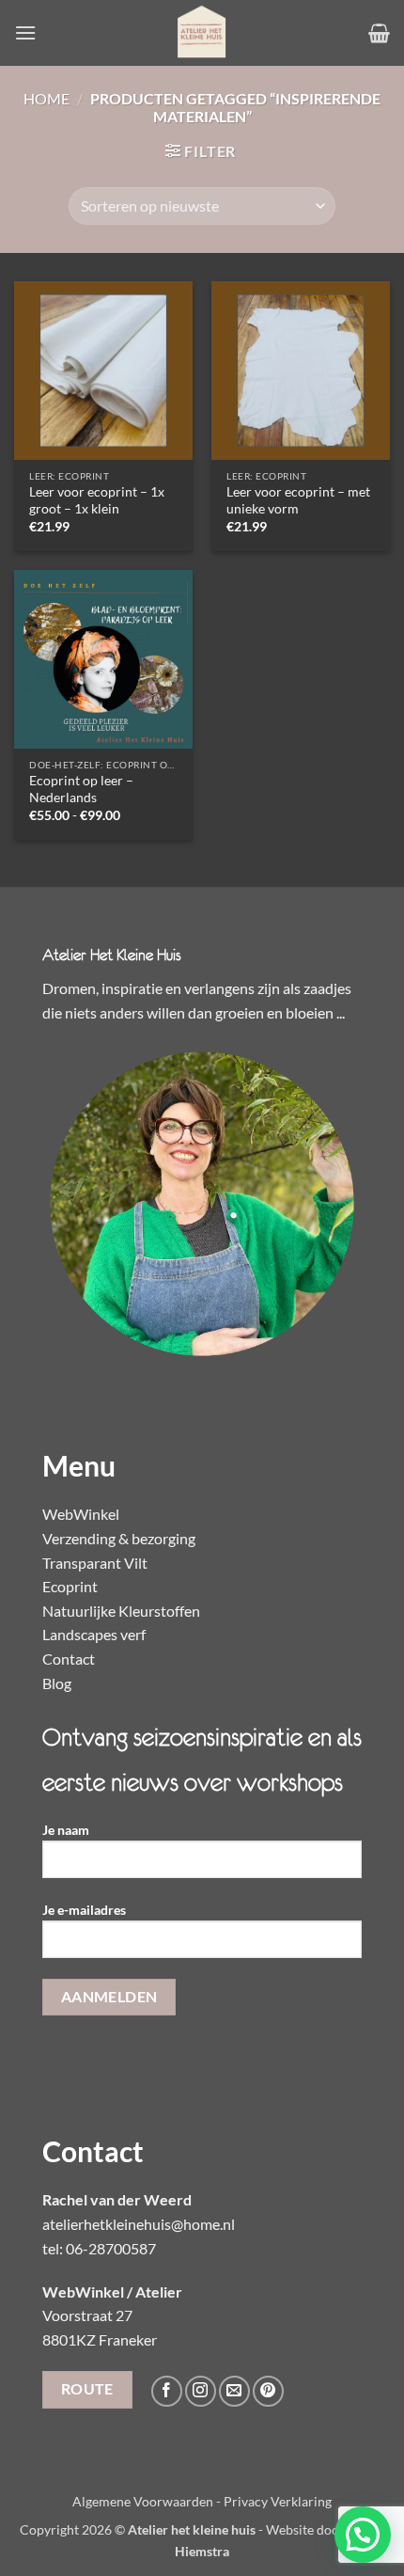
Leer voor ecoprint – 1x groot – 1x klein (97, 500)
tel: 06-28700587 (99, 2248)
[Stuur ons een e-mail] (234, 2391)
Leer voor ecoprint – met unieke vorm (298, 500)
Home (47, 98)
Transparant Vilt (95, 1563)
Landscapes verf (94, 1634)
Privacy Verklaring (278, 2501)
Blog (57, 1683)
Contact (69, 1659)
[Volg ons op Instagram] (201, 2391)
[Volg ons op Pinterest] (268, 2391)
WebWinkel (81, 1514)
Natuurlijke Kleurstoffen (121, 1611)
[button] (25, 32)
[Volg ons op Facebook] (167, 2391)
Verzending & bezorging (119, 1538)
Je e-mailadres (84, 1910)
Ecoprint (70, 1586)
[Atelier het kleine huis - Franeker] (202, 33)
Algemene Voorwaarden (143, 2501)
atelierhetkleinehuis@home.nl (139, 2224)
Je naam (66, 1830)
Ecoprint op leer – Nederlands (81, 789)
